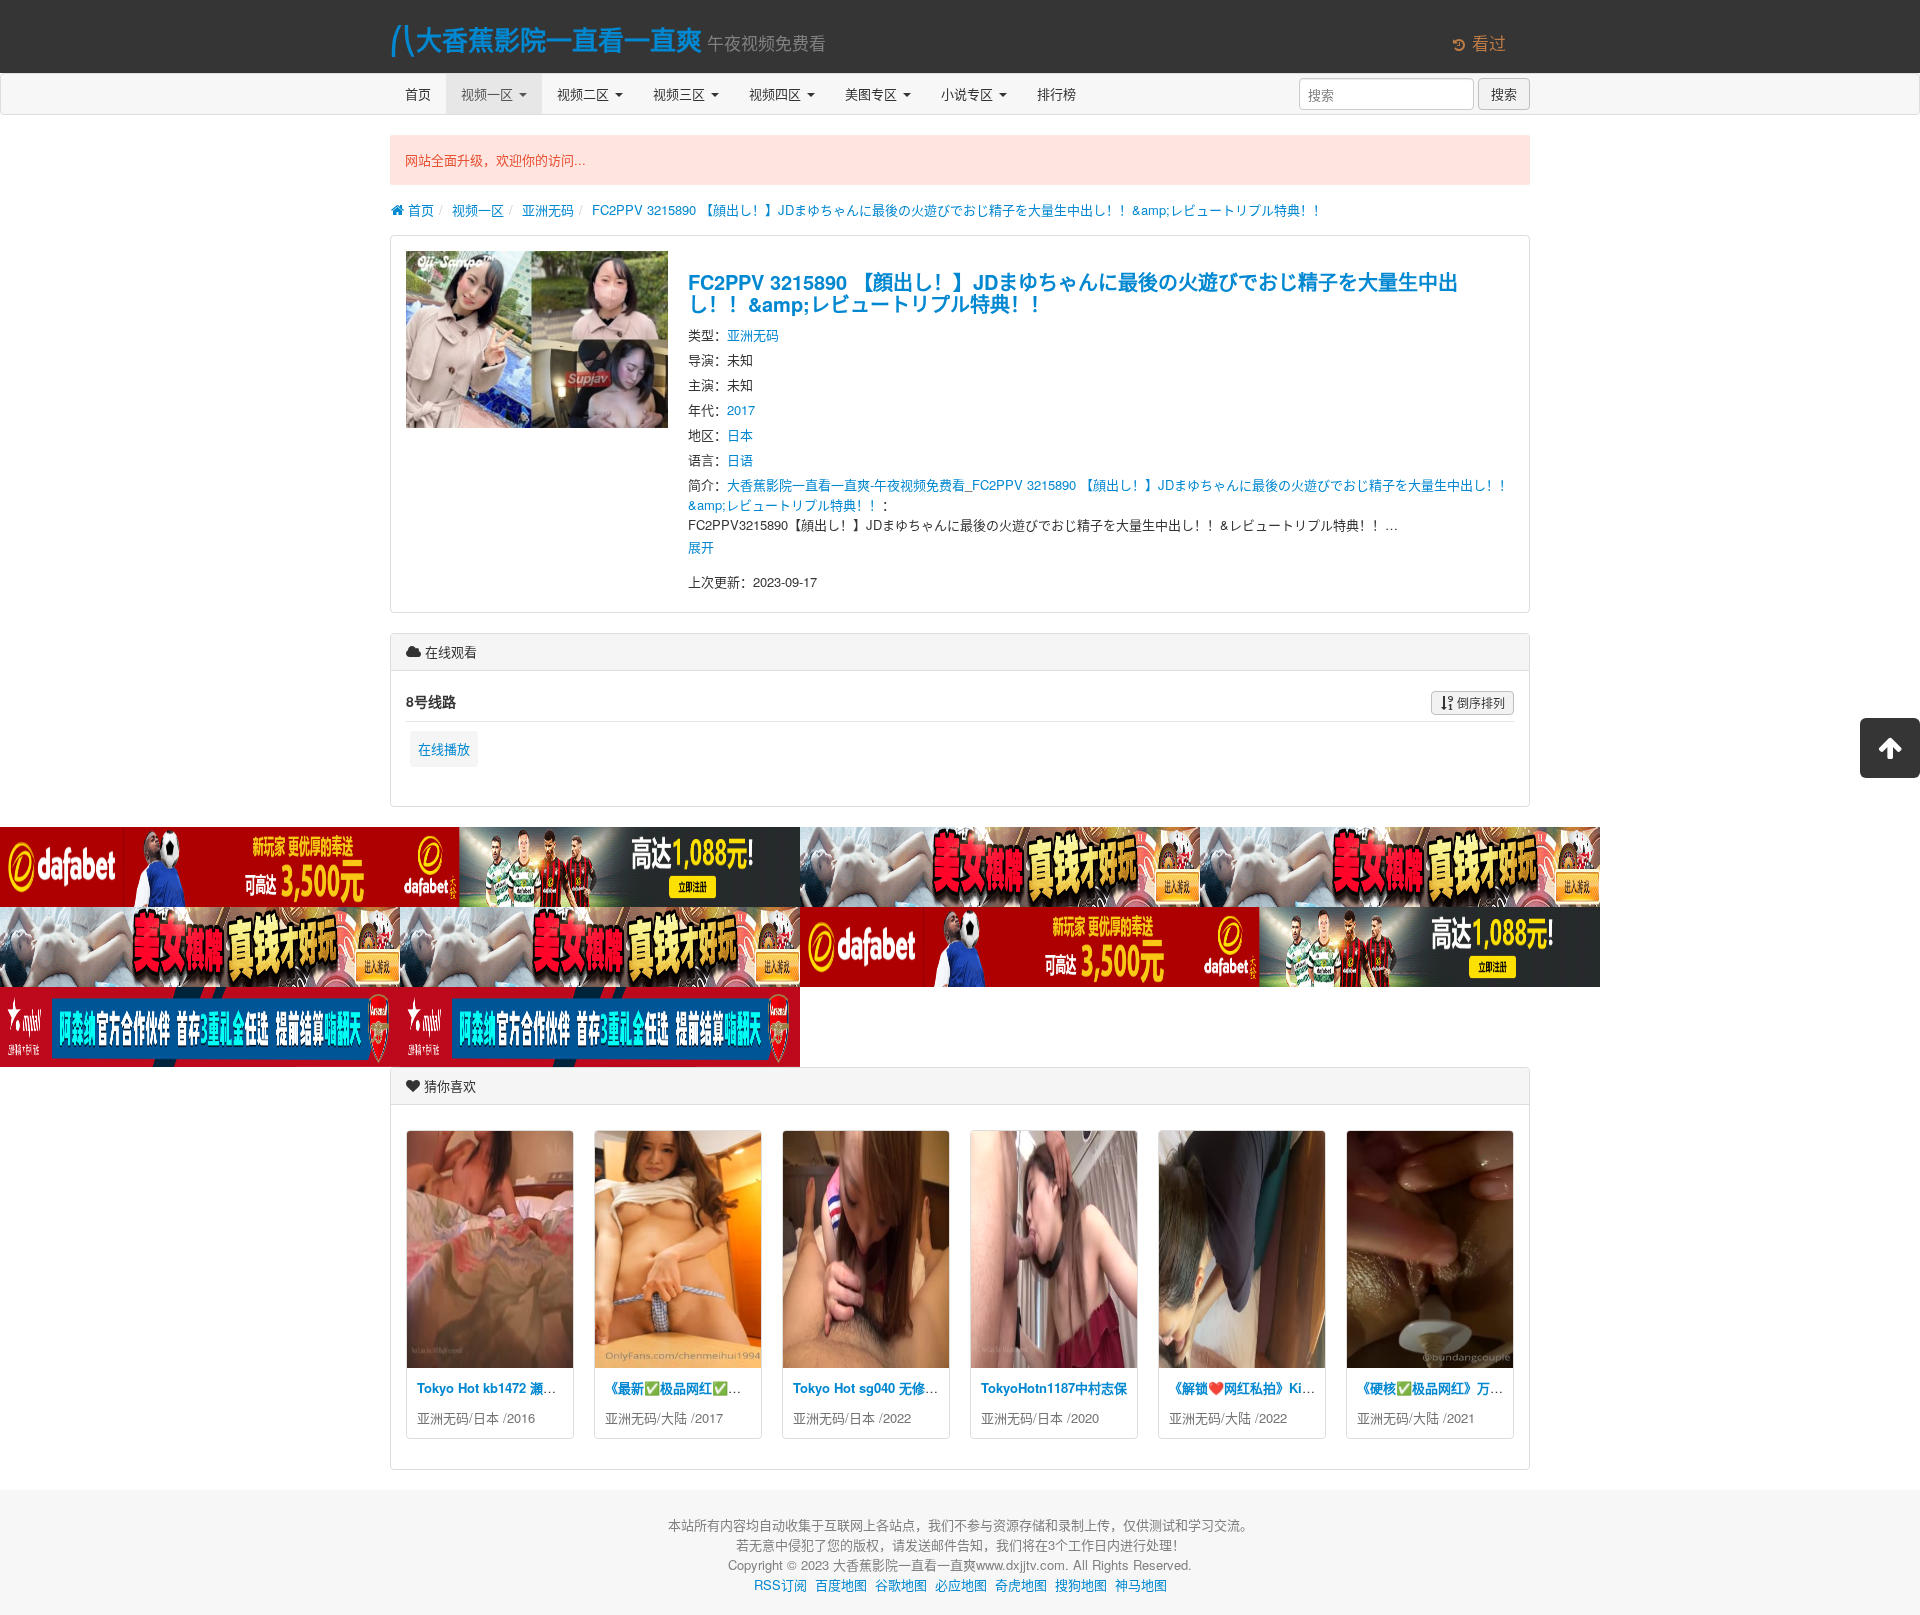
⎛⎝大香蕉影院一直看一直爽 (546, 39)
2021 (1461, 1417)
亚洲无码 (548, 209)
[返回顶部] (1890, 748)
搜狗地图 (1081, 1584)
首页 (418, 93)
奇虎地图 (1021, 1584)
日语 (740, 459)
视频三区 (681, 93)
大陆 (674, 1417)
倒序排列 (1479, 702)
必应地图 (961, 1584)
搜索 (1504, 93)
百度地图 (841, 1584)
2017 (741, 409)
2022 (897, 1417)
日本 (740, 434)
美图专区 (873, 93)
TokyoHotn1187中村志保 (1054, 1387)
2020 (1085, 1417)
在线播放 (444, 748)
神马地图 (1141, 1584)
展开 (701, 546)
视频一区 (489, 93)
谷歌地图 (901, 1584)
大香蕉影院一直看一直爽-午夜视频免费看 (846, 484)
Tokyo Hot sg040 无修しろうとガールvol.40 (923, 1387)
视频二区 (585, 93)
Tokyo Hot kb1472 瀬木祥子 (499, 1387)
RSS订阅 (780, 1584)
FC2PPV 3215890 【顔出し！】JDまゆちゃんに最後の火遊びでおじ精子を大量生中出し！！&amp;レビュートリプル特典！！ (959, 209)
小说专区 (969, 93)
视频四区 (777, 93)
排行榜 (1056, 93)
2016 (521, 1417)
